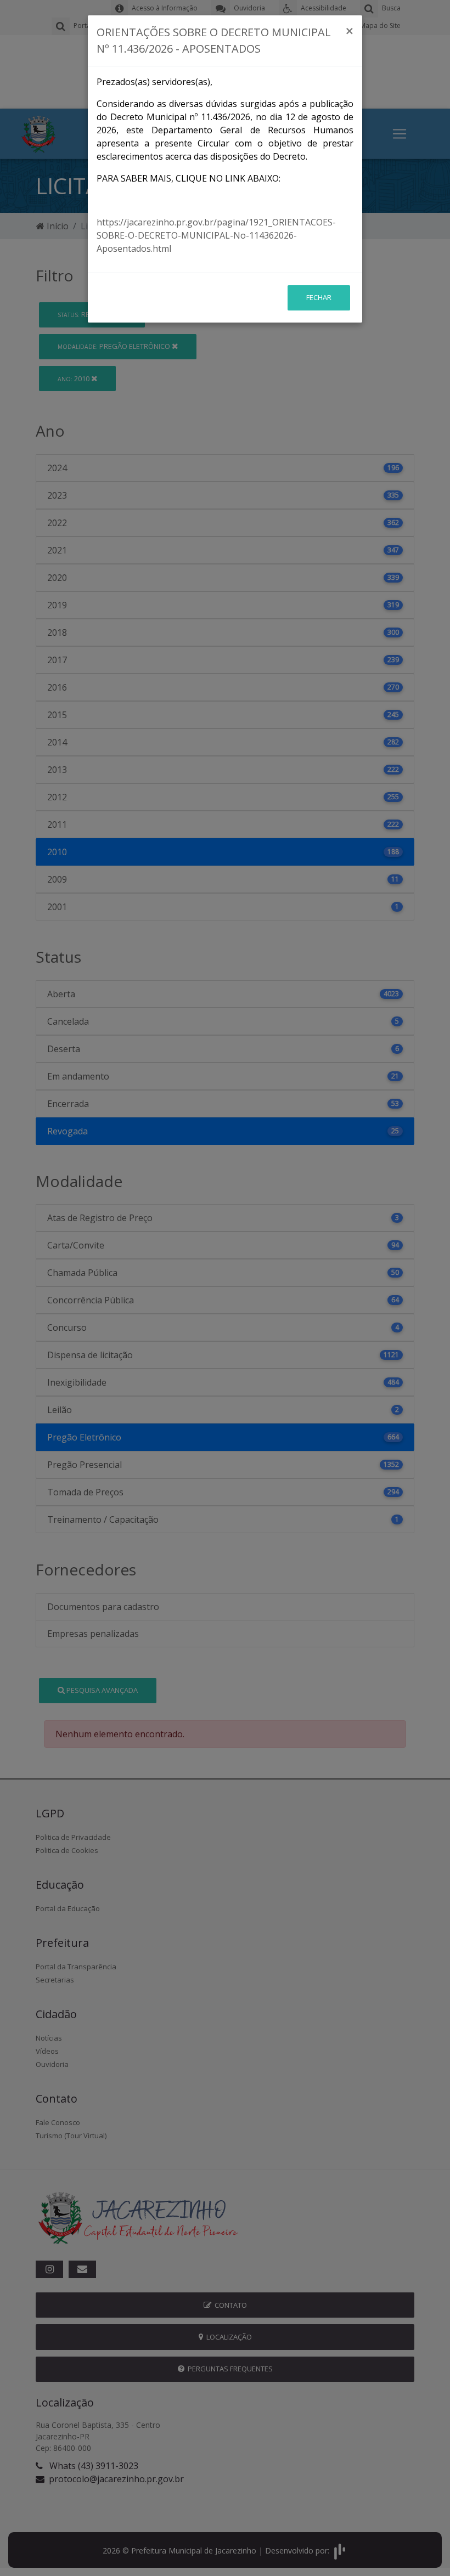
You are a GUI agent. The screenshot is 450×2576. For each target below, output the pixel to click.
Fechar (319, 297)
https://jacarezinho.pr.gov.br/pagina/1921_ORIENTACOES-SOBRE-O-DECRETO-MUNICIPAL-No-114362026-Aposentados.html (216, 235)
